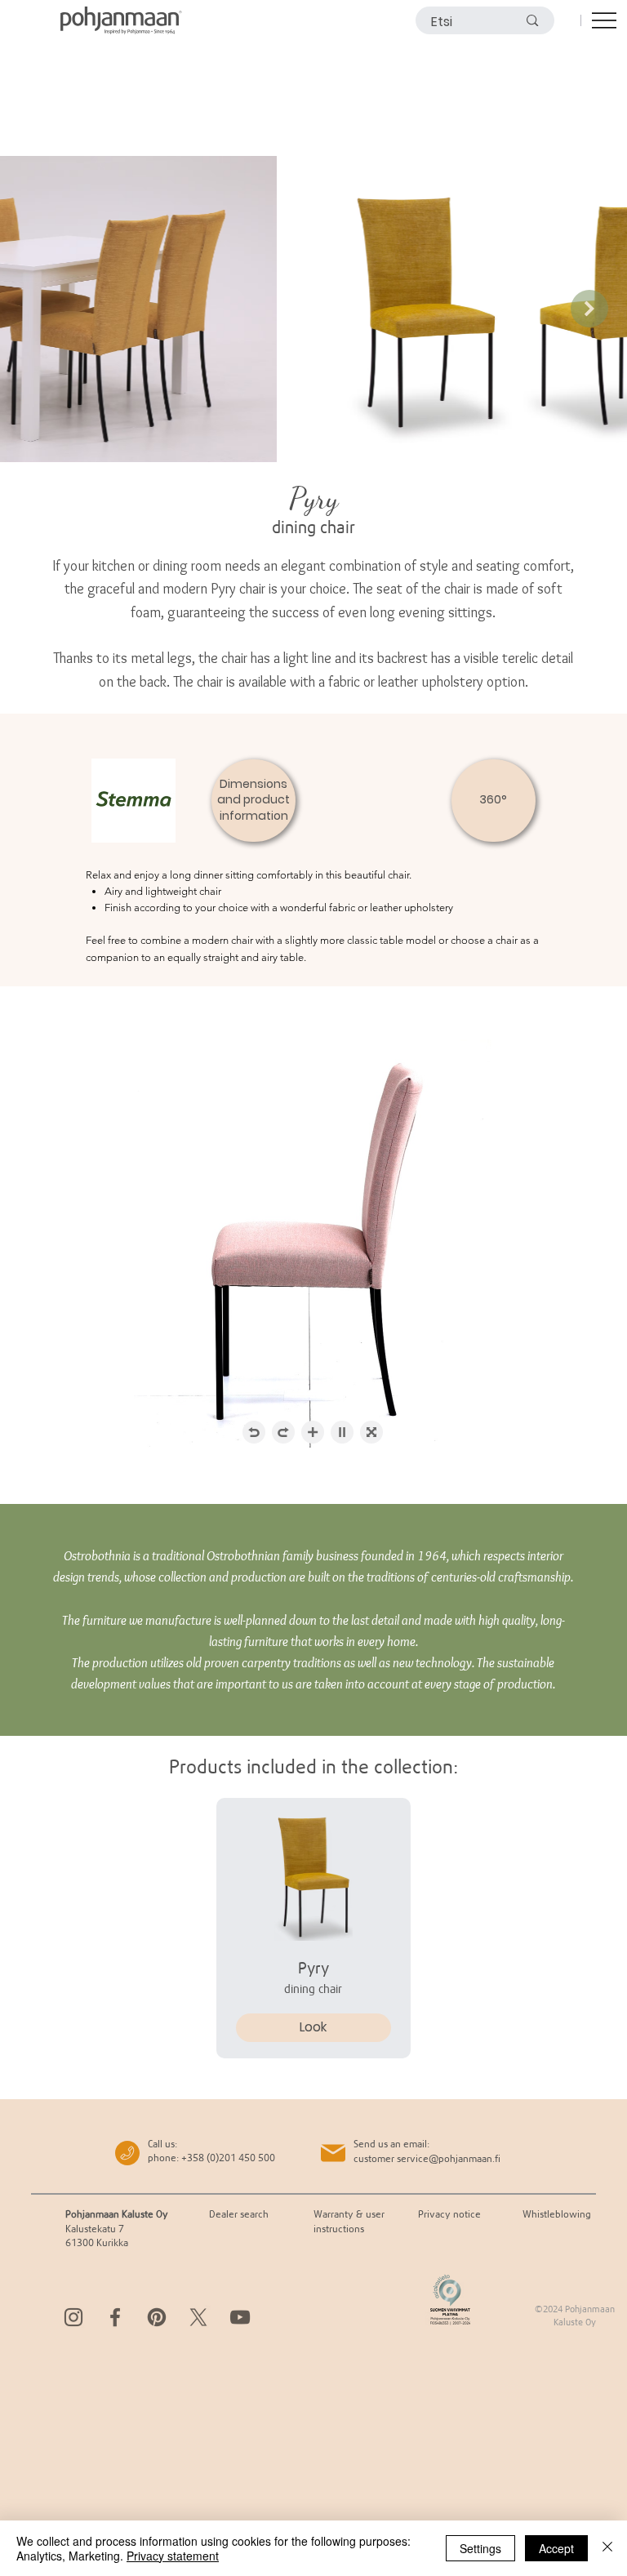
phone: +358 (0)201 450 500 (211, 2158)
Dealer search (239, 2214)
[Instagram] (73, 2317)
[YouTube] (240, 2317)
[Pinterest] (157, 2317)
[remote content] (313, 1245)
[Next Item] (589, 309)
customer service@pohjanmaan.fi (427, 2158)
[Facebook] (115, 2317)
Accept (556, 2548)
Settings (480, 2548)
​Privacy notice (449, 2214)
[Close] (607, 2548)
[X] (198, 2317)
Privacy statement (173, 2556)
